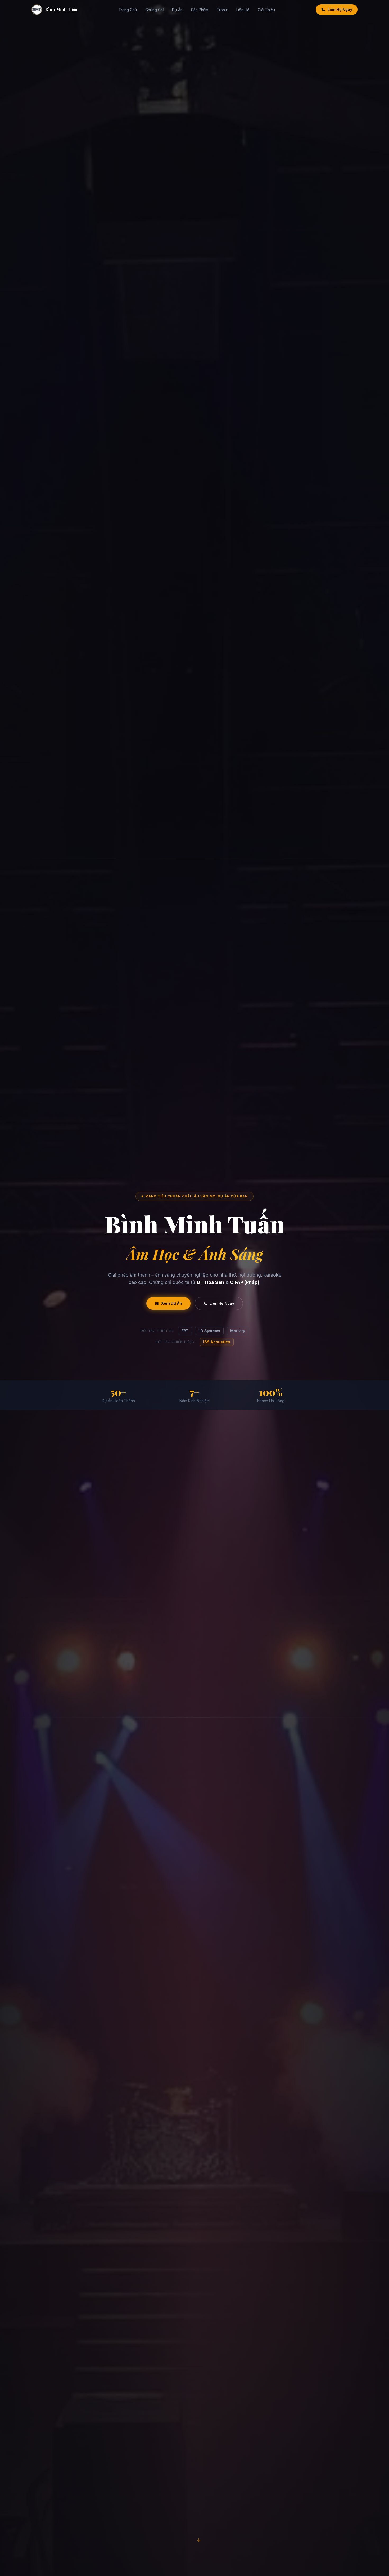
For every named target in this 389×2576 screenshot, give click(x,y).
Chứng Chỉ (154, 10)
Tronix (222, 10)
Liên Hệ (243, 10)
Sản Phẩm (200, 10)
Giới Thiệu (266, 10)
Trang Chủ (128, 10)
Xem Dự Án (171, 1303)
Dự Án (177, 10)
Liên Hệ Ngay (340, 9)
